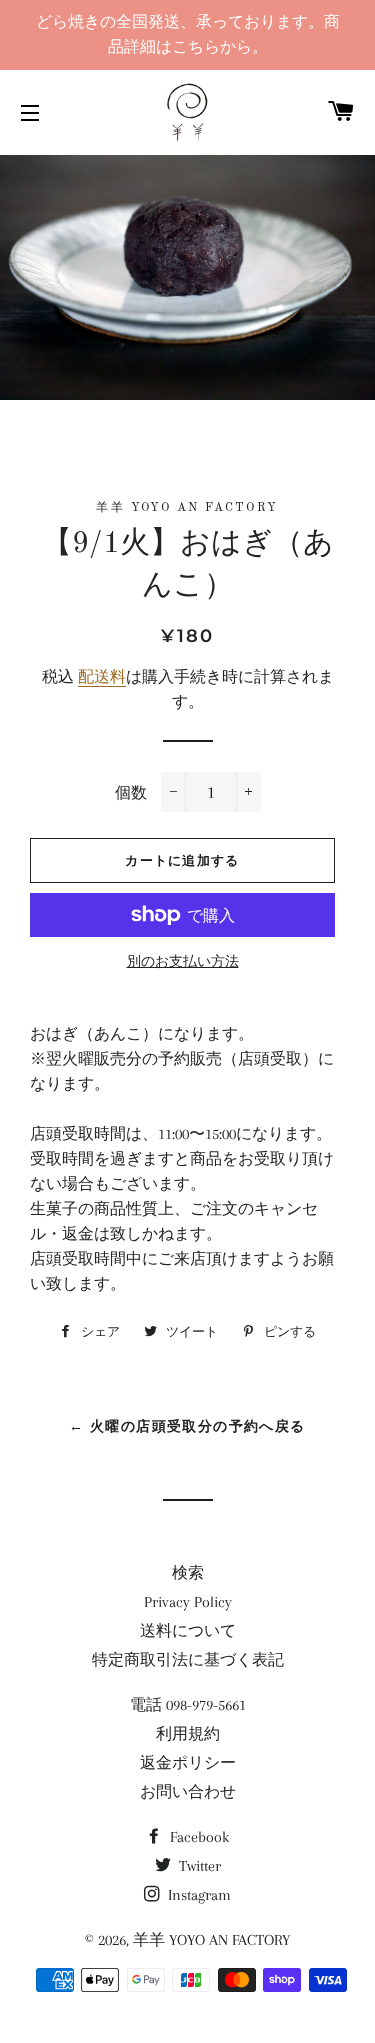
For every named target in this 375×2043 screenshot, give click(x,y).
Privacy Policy (188, 1602)
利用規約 (188, 1734)
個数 (131, 793)
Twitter (198, 1866)
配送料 (102, 677)
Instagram (197, 1895)
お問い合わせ (188, 1792)
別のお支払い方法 (183, 961)
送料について (188, 1631)
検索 (188, 1573)
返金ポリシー (188, 1763)
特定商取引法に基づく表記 (188, 1660)
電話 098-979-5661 (188, 1705)
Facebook (197, 1837)
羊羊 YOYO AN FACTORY (211, 1940)
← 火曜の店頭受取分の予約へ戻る (187, 1426)
